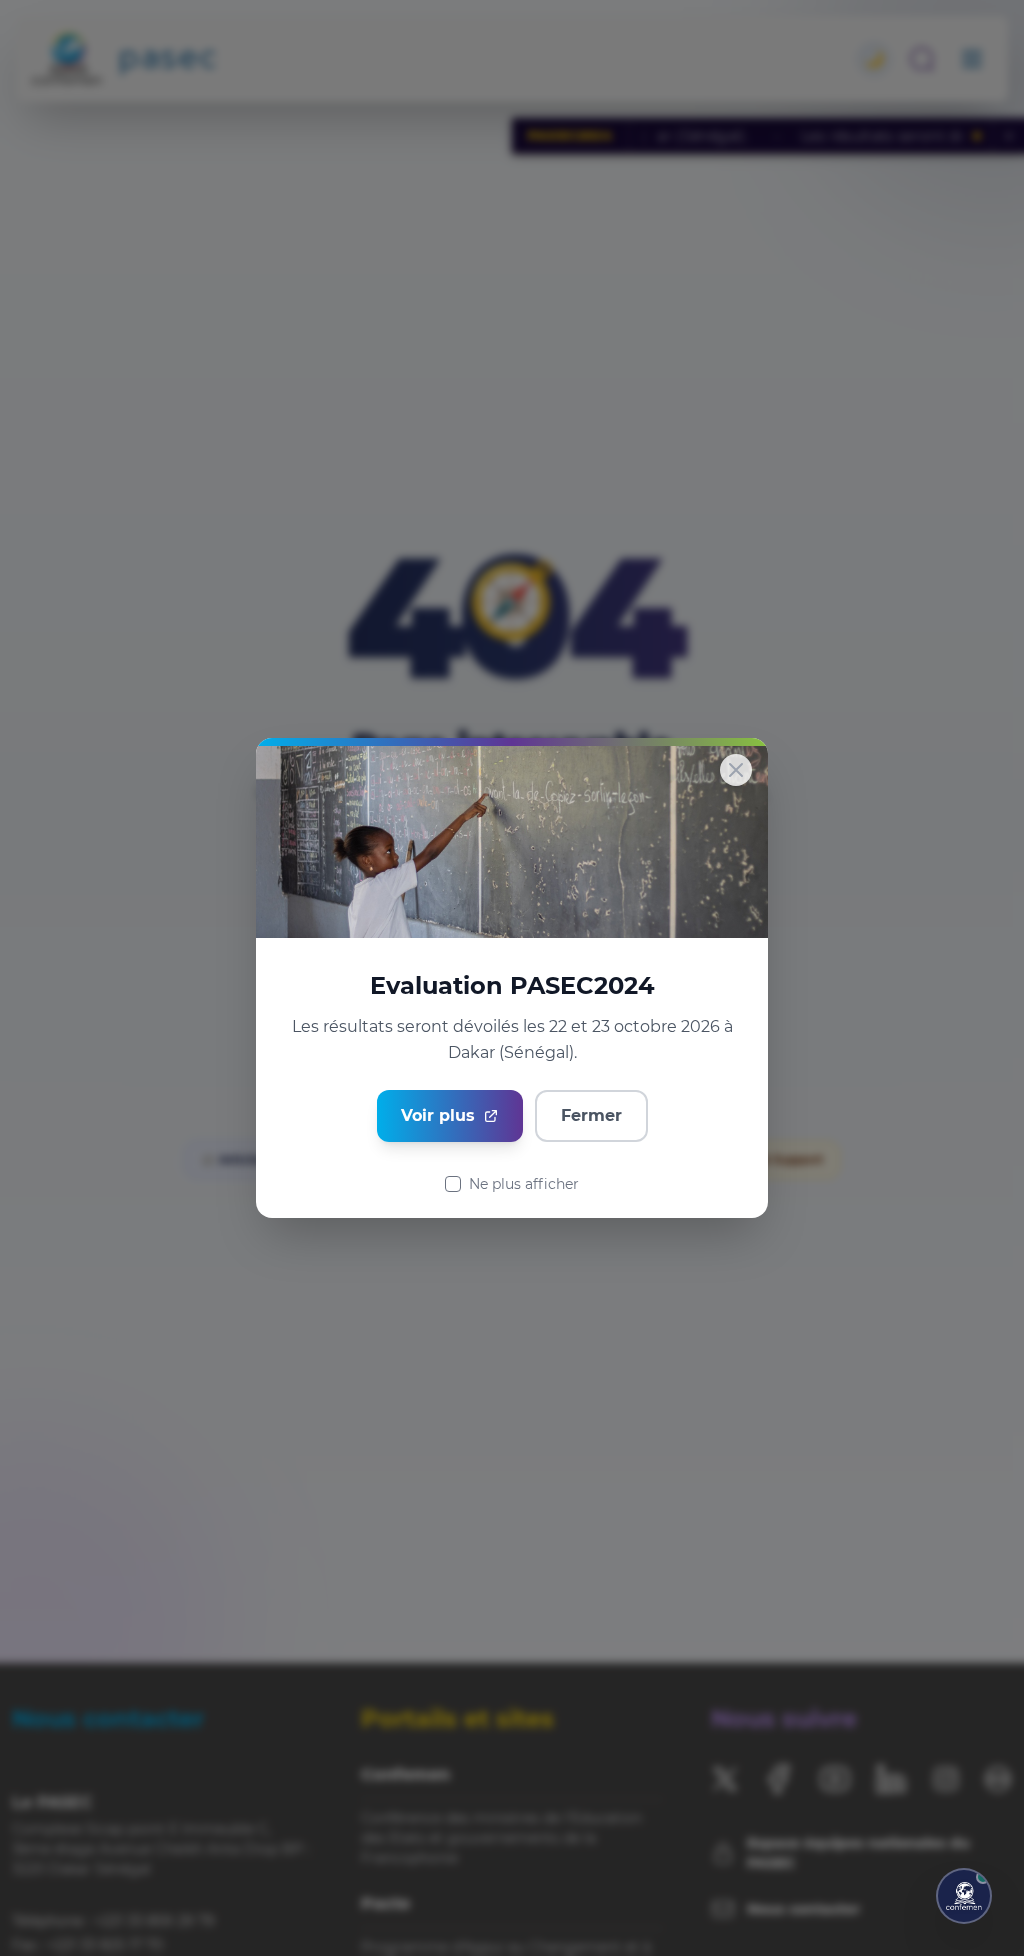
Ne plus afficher (524, 1184)
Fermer (591, 1115)
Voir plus (438, 1115)
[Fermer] (736, 770)
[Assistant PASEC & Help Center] (964, 1896)
